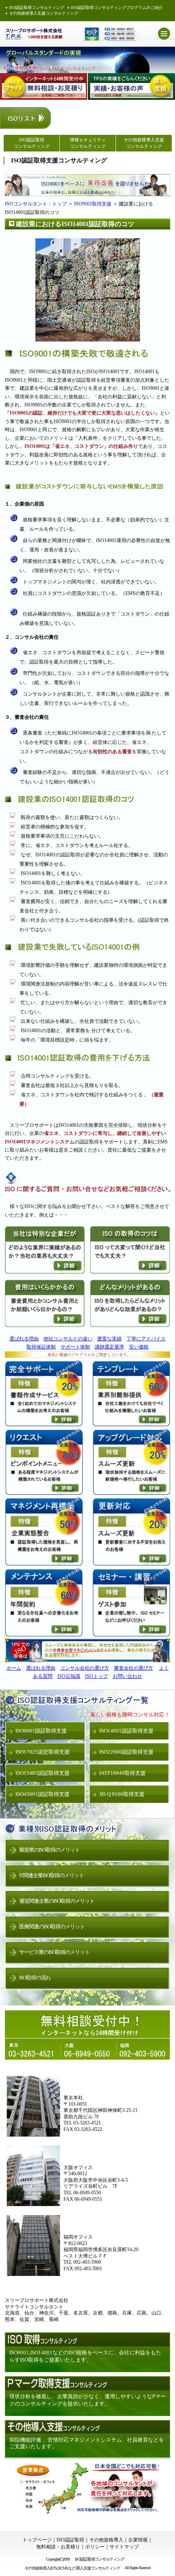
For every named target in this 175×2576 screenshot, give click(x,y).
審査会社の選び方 (133, 1668)
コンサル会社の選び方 (85, 1668)
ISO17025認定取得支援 (43, 1752)
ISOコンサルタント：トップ (36, 204)
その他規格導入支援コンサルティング (44, 13)
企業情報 (138, 2540)
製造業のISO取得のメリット (49, 1850)
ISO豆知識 (69, 1676)
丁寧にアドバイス (146, 1339)
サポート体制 (75, 1347)
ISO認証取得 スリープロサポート (34, 34)
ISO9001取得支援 (93, 204)
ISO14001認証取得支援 (126, 1731)
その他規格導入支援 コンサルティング (144, 143)
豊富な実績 (109, 1339)
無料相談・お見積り (58, 2547)
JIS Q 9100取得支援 (122, 1794)
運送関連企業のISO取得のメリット (57, 1901)
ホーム (14, 1668)
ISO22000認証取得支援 (126, 1752)
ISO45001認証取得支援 (43, 1794)
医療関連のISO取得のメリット (52, 1927)
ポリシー (95, 2547)
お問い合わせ (127, 1676)
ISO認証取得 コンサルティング (32, 143)
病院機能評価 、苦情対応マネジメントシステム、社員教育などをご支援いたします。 (87, 2443)
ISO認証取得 (70, 2540)
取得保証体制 (41, 1347)
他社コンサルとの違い (68, 1339)
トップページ (37, 2540)
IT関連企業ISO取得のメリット (51, 1875)
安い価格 (139, 1347)
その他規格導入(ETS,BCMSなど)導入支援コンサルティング (72, 2568)
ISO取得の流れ (35, 1978)
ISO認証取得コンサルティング (37, 8)
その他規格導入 (106, 2540)
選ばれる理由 (24, 1339)
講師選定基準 (109, 1347)
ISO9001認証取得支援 (41, 1731)
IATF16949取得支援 (122, 1773)
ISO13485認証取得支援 (43, 1773)
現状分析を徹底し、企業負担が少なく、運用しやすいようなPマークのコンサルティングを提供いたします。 (87, 2400)
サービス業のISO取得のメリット (54, 1952)
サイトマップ (124, 2547)
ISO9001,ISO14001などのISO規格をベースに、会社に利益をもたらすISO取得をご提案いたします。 (85, 2356)
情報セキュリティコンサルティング (88, 143)
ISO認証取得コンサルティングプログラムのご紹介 (117, 8)
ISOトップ (96, 1676)
